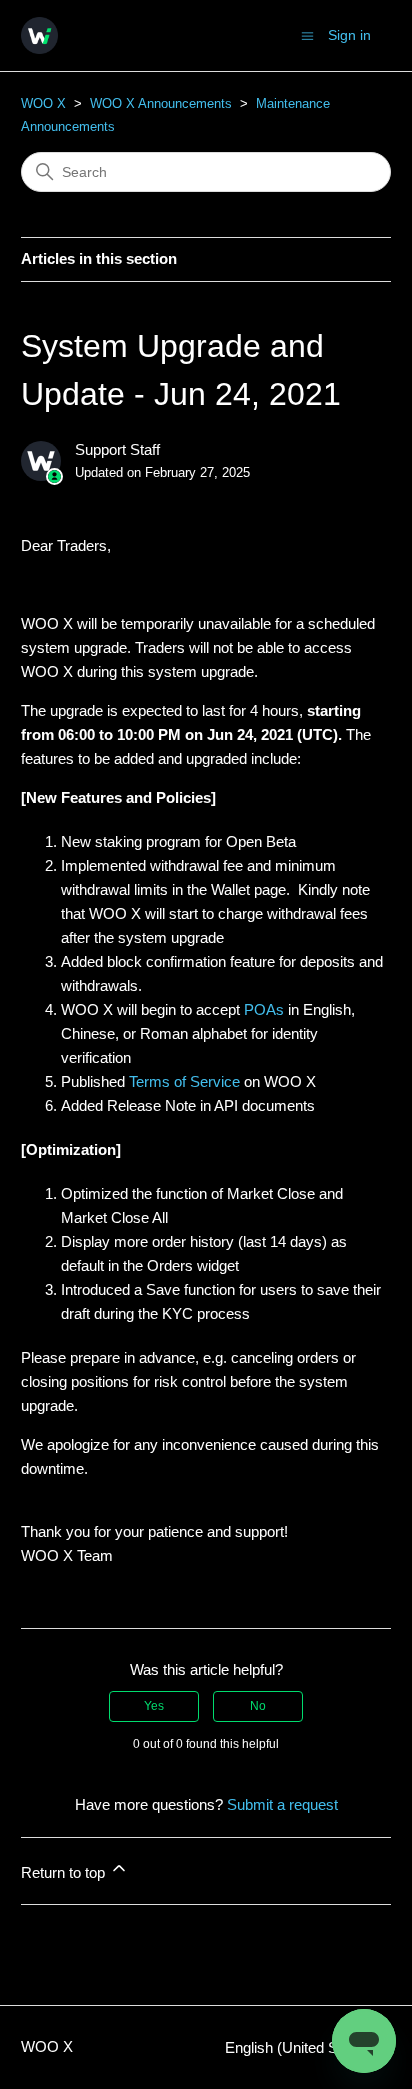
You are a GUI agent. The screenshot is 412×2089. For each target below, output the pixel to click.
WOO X (43, 103)
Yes (154, 1706)
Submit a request (282, 1804)
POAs (264, 1009)
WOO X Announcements (161, 103)
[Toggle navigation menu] (307, 34)
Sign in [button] (349, 35)
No (258, 1706)
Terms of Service (184, 1081)
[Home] (39, 35)
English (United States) (302, 2047)
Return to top (65, 1872)
